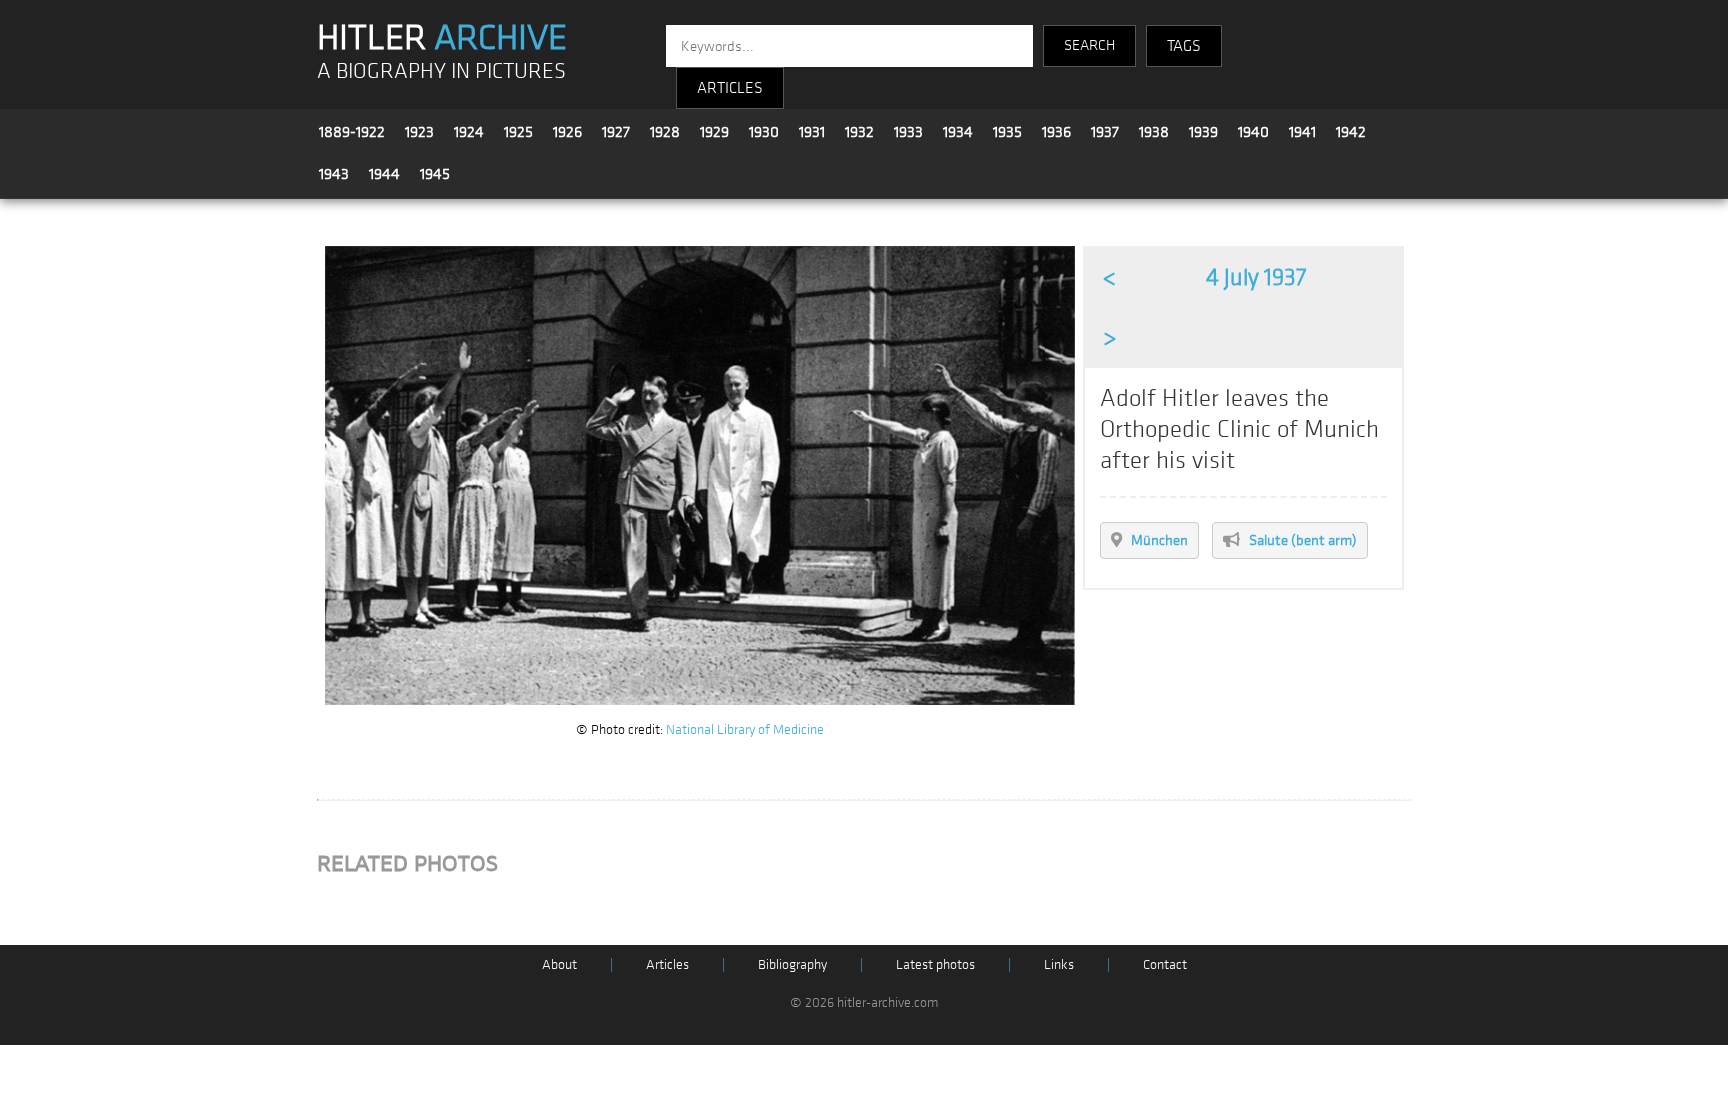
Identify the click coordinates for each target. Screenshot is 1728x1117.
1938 (1154, 132)
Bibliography (792, 964)
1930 (764, 132)
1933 (908, 132)
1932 (859, 132)
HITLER (442, 38)
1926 (567, 132)
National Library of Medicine (745, 729)
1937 (1105, 132)
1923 (419, 132)
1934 (958, 132)
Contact (1165, 964)
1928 (665, 132)
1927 (616, 132)
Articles (667, 964)
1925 (518, 132)
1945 (435, 174)
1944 (384, 174)
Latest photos (935, 964)
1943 (334, 174)
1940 (1253, 132)
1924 (469, 132)
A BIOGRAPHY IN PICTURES (441, 71)
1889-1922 (352, 132)
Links (1059, 964)
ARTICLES (730, 88)
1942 (1351, 132)
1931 (812, 132)
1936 (1056, 132)
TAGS (1184, 46)
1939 (1203, 132)
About (559, 964)
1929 (714, 132)
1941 (1302, 132)
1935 (1007, 132)
